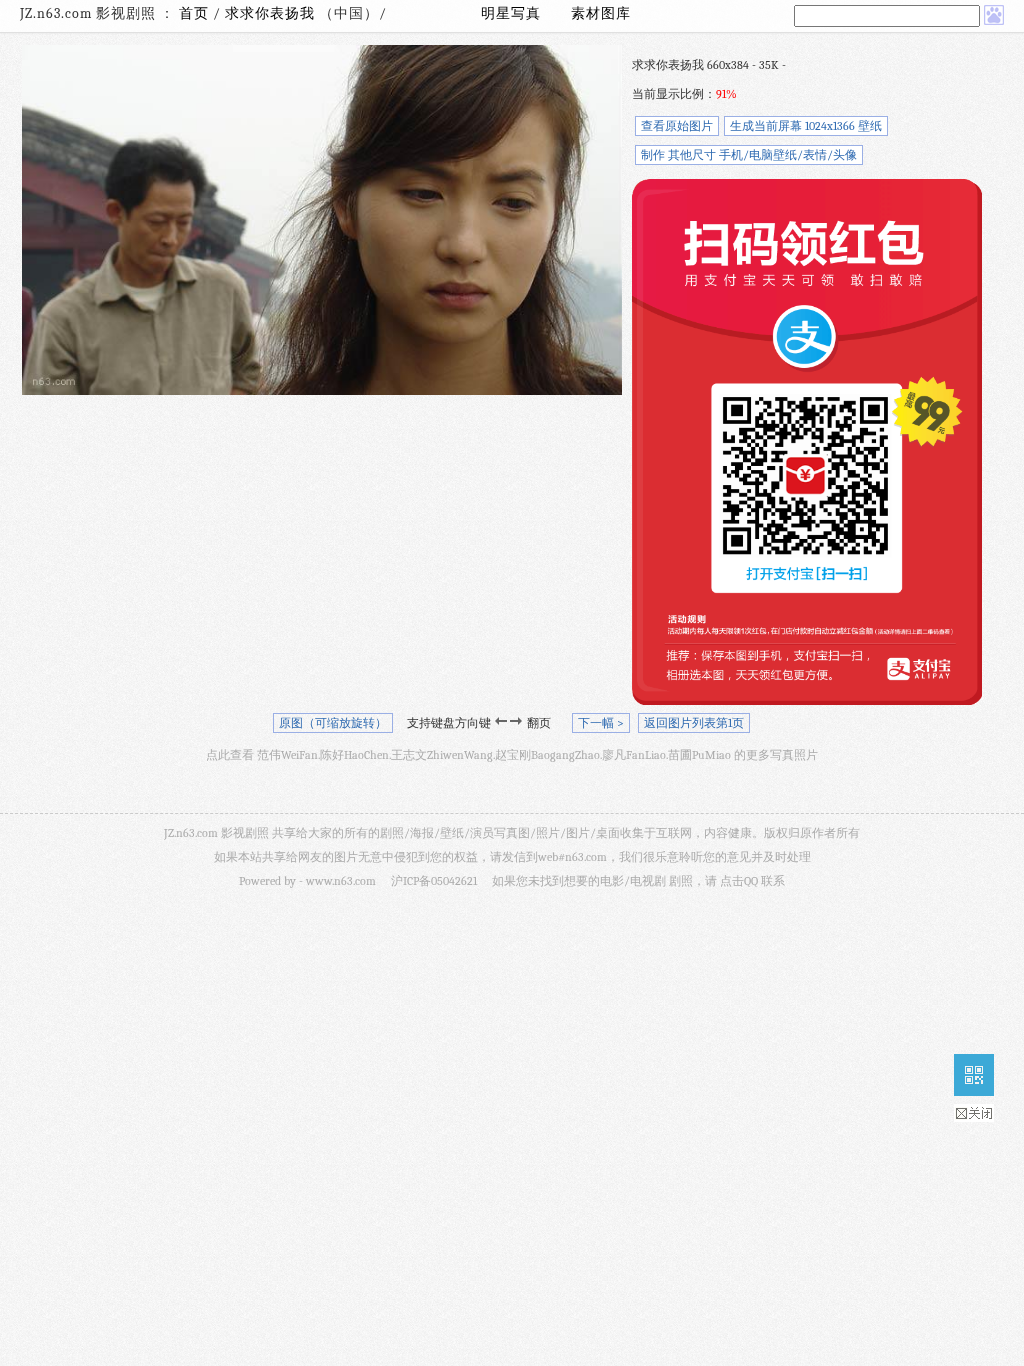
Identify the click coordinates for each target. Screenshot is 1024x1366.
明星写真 (511, 13)
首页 (194, 13)
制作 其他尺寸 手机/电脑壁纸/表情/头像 (749, 155)
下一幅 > (601, 723)
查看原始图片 (677, 126)
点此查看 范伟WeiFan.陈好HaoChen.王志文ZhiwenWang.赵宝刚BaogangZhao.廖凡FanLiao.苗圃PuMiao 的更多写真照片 (512, 755)
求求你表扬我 (272, 13)
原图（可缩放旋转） (333, 723)
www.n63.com (341, 881)
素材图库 (601, 13)
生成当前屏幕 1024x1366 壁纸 (806, 126)
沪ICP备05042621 (434, 881)
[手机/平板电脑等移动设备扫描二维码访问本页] (974, 1075)
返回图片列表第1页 (694, 723)
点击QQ (739, 881)
